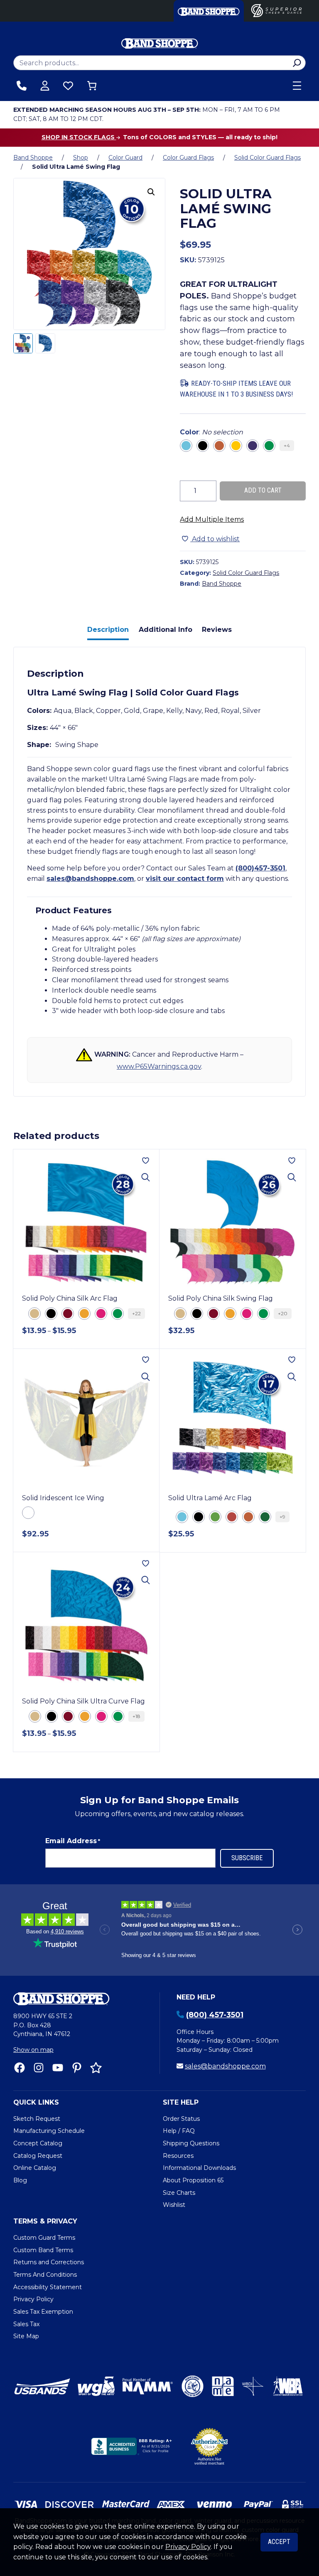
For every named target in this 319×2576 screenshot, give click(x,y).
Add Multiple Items (212, 519)
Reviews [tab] (217, 630)
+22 (136, 1313)
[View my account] (45, 86)
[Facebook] (20, 2068)
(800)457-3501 (260, 868)
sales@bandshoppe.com (90, 879)
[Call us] (22, 86)
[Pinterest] (77, 2068)
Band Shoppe (33, 158)
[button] (151, 192)
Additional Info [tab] (166, 630)
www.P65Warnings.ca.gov (159, 1066)
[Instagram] (39, 2068)
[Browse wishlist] (68, 86)
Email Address (73, 1841)
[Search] (297, 63)
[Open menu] (297, 86)
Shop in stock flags (79, 137)
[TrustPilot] (96, 2068)
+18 (136, 1716)
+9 (282, 1517)
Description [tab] (108, 630)
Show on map (33, 2050)
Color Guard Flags (188, 158)
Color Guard (125, 158)
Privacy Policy (188, 2547)
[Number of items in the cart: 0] (92, 86)
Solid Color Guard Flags (267, 158)
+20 (283, 1313)
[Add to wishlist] (146, 1161)
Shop (81, 158)
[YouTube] (58, 2068)
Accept (279, 2542)
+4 (287, 445)
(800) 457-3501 (215, 2015)
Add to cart (263, 490)
